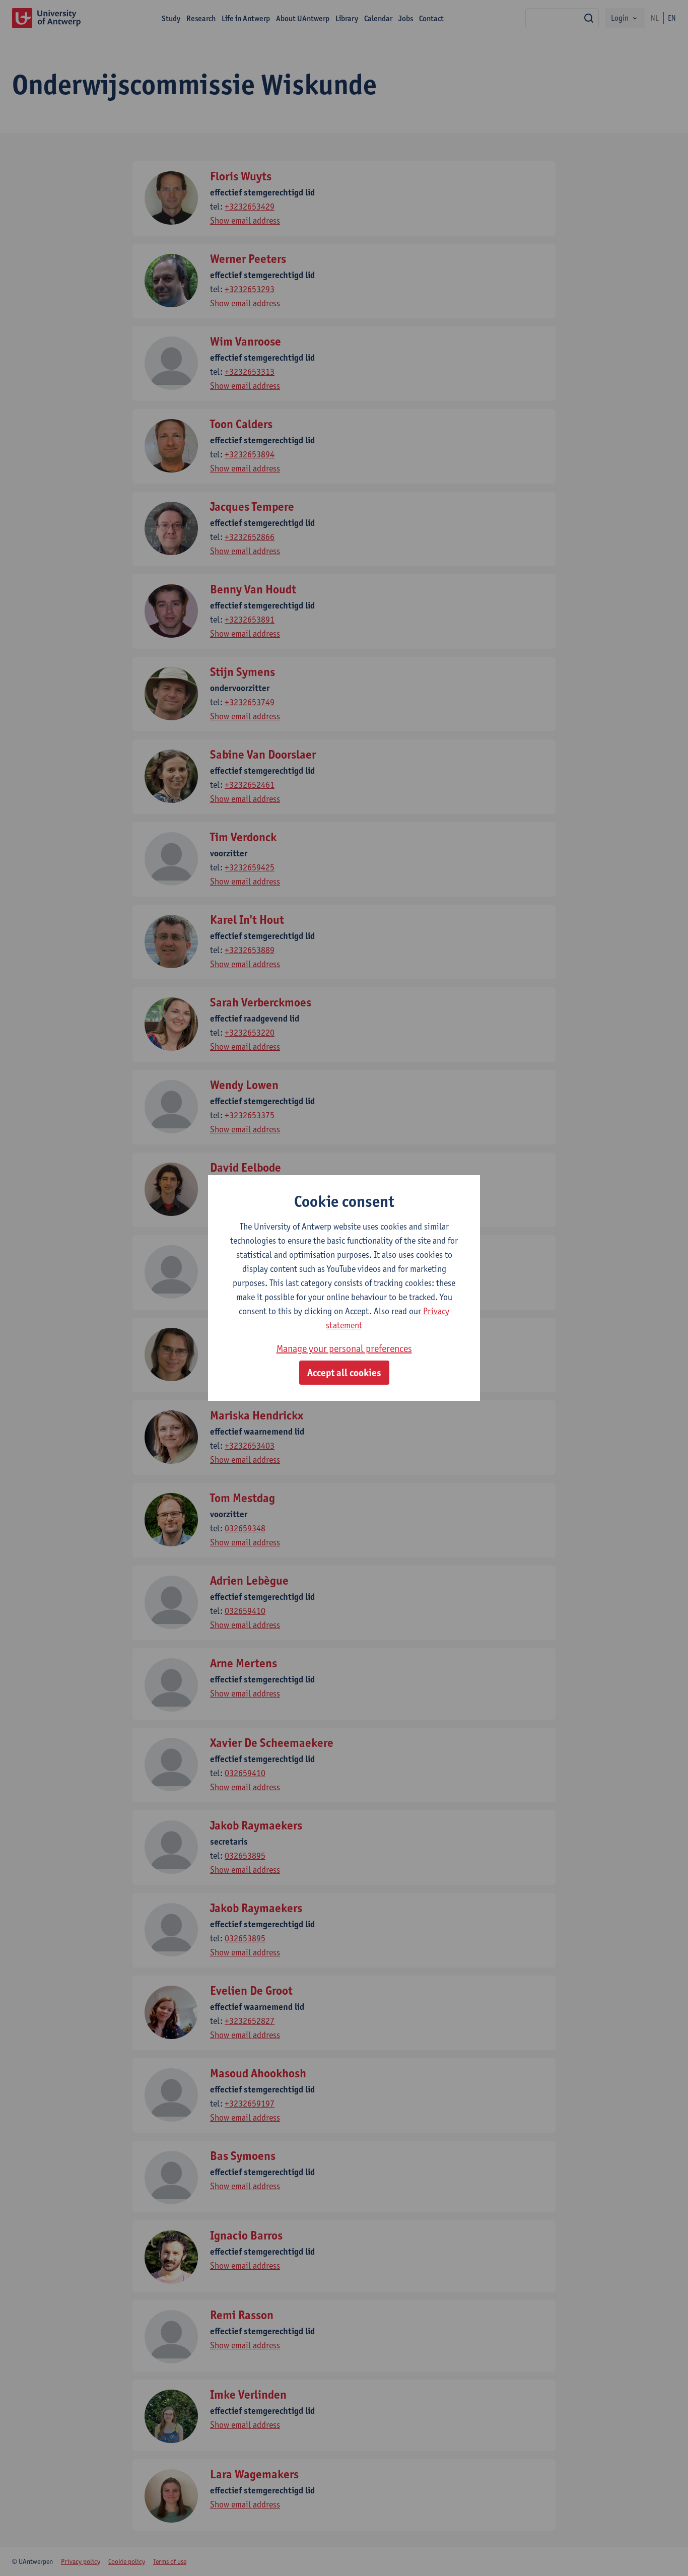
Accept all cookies (344, 1373)
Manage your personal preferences (344, 1348)
